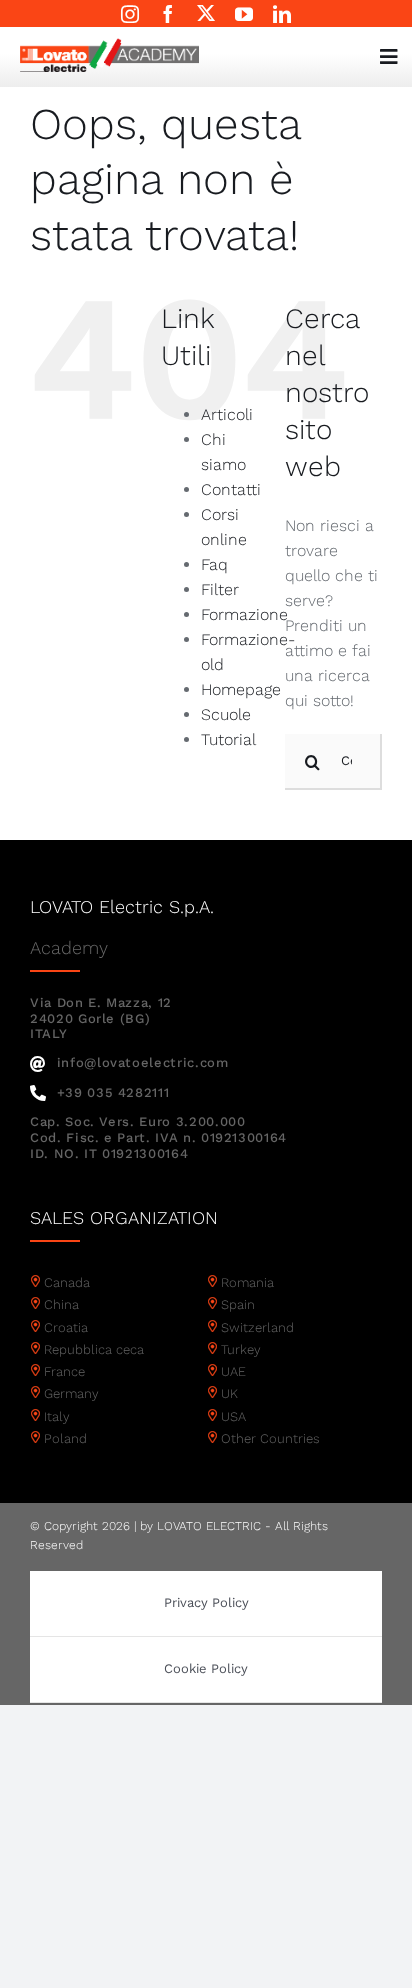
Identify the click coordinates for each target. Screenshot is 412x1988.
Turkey (241, 1349)
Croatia (66, 1327)
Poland (65, 1438)
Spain (238, 1304)
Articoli (227, 414)
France (64, 1371)
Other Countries (270, 1438)
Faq (214, 564)
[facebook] (168, 14)
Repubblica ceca (94, 1349)
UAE (233, 1371)
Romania (247, 1282)
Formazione (244, 614)
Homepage (241, 689)
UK (229, 1393)
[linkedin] (282, 14)
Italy (57, 1416)
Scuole (226, 714)
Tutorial (228, 739)
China (61, 1304)
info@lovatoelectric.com (143, 1062)
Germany (71, 1393)
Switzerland (257, 1327)
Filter (220, 589)
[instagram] (130, 14)
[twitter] (206, 13)
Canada (67, 1282)
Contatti (231, 489)
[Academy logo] (109, 45)
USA (233, 1416)
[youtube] (244, 14)
